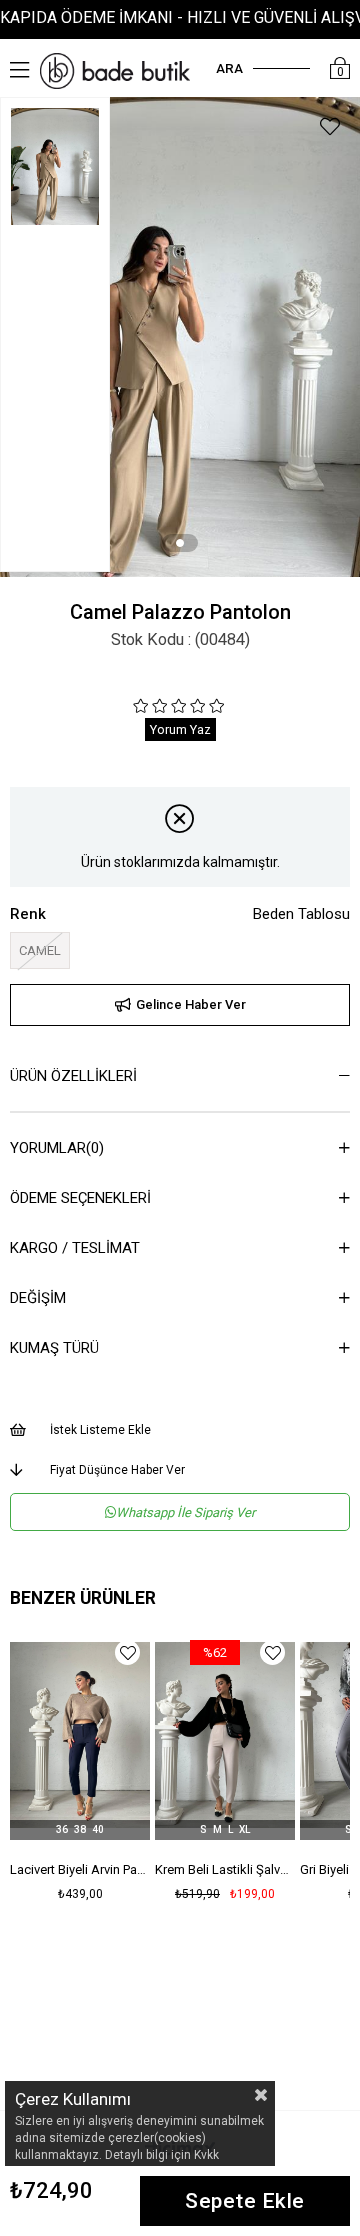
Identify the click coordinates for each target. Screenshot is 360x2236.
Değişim (38, 1298)
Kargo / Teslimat (75, 1248)
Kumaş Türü (54, 1348)
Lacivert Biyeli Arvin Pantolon (80, 1869)
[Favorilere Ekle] (330, 129)
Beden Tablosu (301, 914)
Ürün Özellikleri (73, 1076)
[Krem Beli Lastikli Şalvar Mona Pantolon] (225, 1735)
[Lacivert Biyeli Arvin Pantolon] (80, 1735)
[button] (180, 543)
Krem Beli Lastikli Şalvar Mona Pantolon (225, 1869)
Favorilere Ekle (127, 1652)
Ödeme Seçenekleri (80, 1198)
